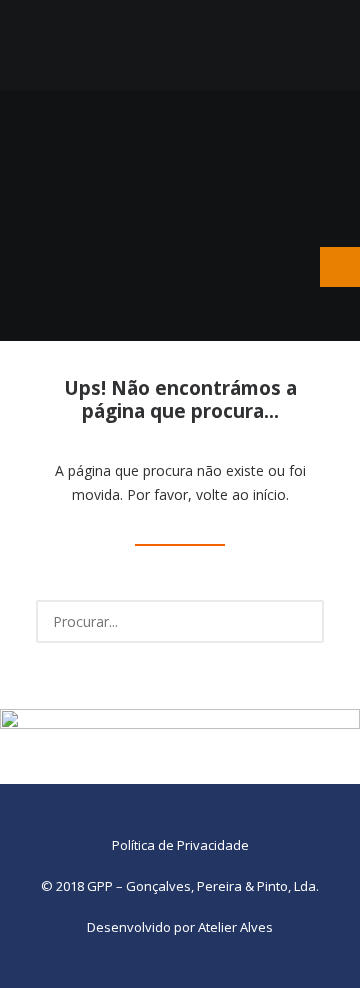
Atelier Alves (235, 927)
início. (271, 494)
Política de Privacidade (180, 845)
